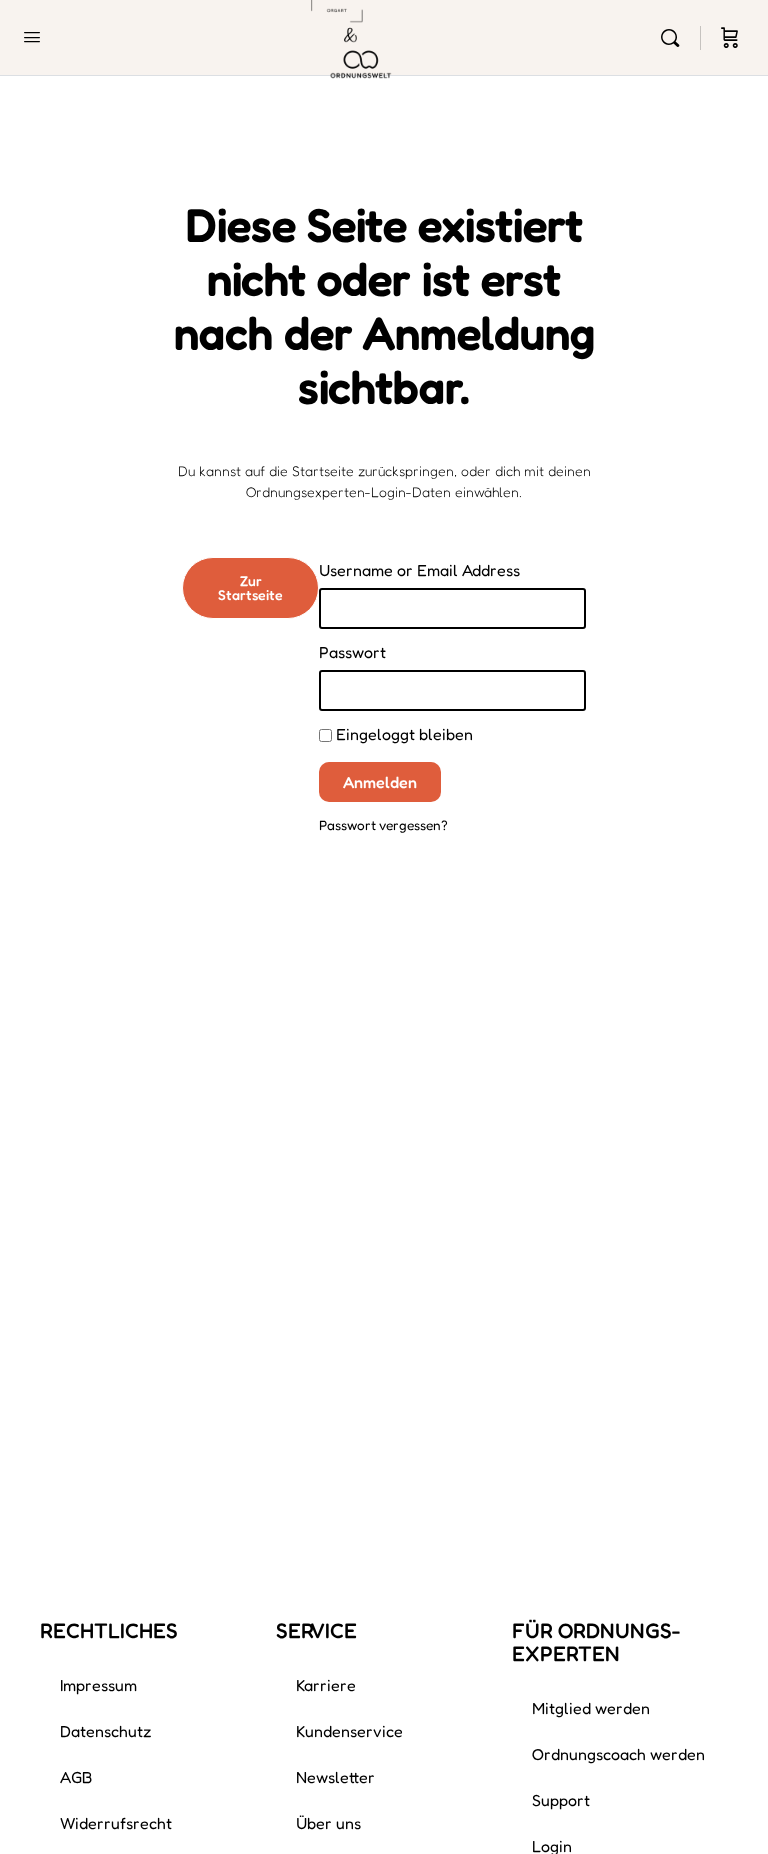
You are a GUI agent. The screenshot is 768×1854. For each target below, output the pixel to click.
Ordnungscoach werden (618, 1754)
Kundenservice (349, 1731)
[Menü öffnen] (32, 36)
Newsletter (335, 1777)
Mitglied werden (591, 1708)
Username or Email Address (419, 570)
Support (561, 1800)
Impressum (98, 1685)
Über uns (328, 1823)
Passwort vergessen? (383, 825)
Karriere (326, 1685)
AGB (76, 1777)
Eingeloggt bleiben (402, 734)
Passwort (352, 652)
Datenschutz (106, 1731)
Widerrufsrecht (116, 1823)
